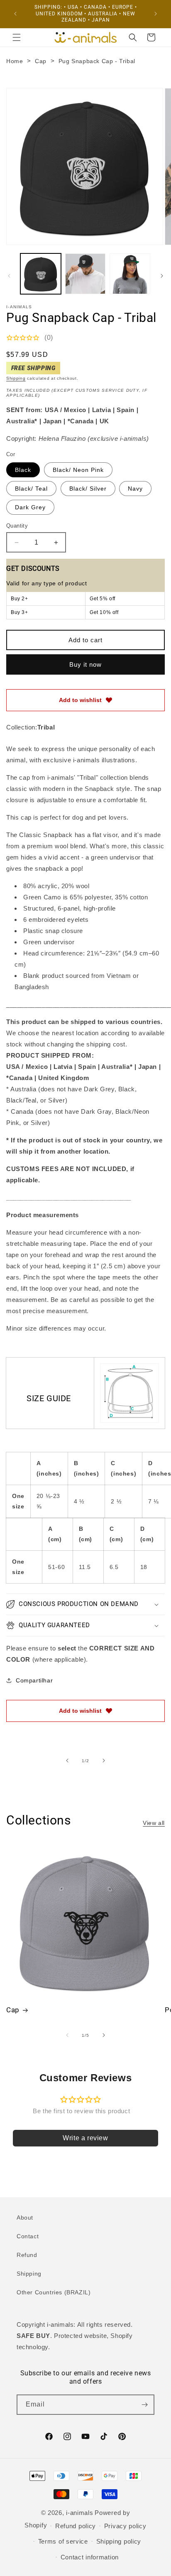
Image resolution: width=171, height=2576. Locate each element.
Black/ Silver (88, 489)
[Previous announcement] (15, 14)
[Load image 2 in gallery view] (85, 274)
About (25, 2217)
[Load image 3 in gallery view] (130, 274)
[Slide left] (9, 276)
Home (15, 61)
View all (154, 1823)
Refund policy (76, 2526)
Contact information (90, 2557)
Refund (27, 2255)
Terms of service (63, 2541)
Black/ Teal (31, 489)
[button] (17, 37)
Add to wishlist (80, 700)
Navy (135, 489)
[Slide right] (162, 276)
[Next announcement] (156, 14)
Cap (41, 61)
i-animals (79, 2513)
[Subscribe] (144, 2405)
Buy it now (85, 664)
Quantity (17, 526)
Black (23, 470)
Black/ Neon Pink (78, 470)
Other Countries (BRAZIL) (54, 2292)
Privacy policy (125, 2526)
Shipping (16, 378)
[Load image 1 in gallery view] (41, 274)
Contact (28, 2236)
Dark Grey (30, 507)
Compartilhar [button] (34, 1680)
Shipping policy (119, 2541)
